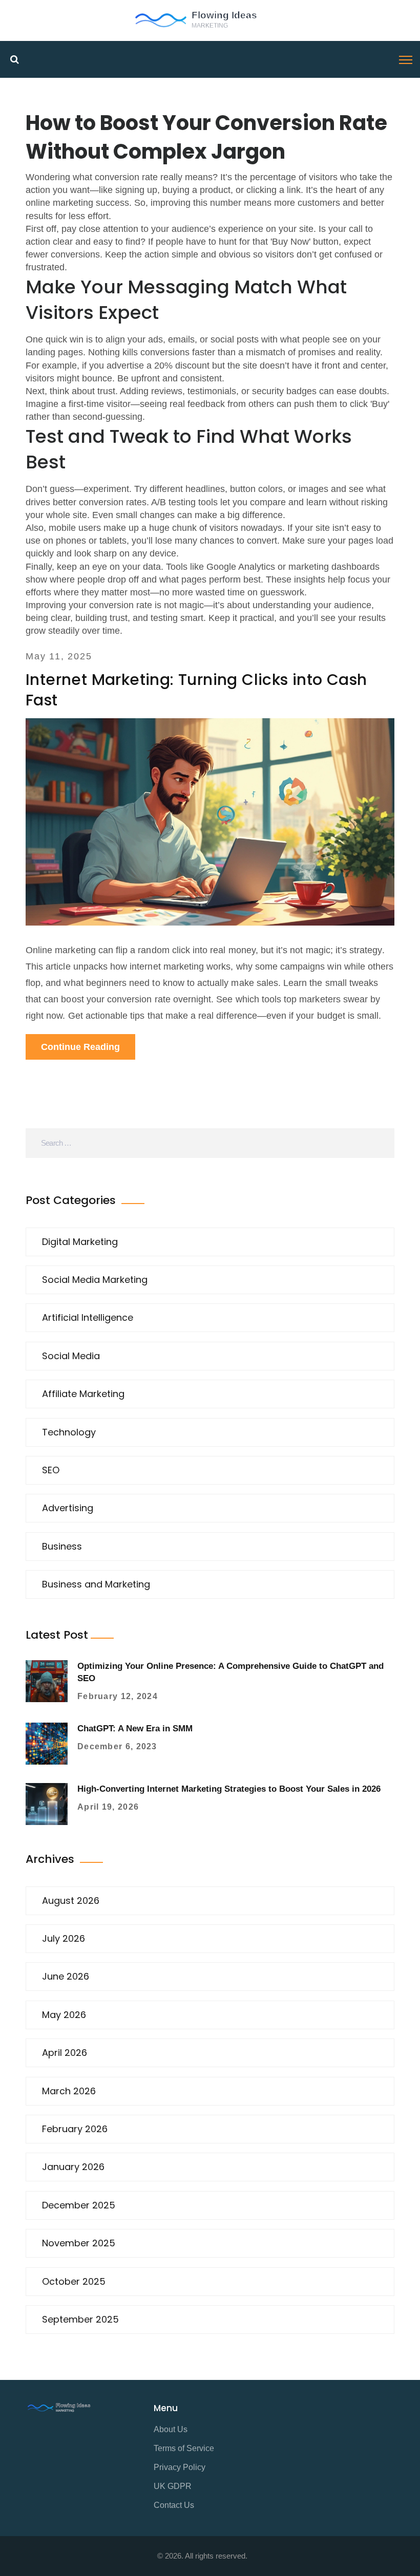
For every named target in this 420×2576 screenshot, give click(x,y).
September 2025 (80, 2319)
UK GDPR (173, 2486)
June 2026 (66, 1976)
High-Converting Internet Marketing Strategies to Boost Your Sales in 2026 (229, 1789)
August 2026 (71, 1901)
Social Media (71, 1356)
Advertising (68, 1508)
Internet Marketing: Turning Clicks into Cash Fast (196, 690)
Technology (69, 1432)
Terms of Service (184, 2448)
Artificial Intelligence (88, 1317)
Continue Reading (80, 1047)
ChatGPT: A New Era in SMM (135, 1729)
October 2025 (74, 2281)
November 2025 (79, 2243)
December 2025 (79, 2205)
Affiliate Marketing (83, 1394)
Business (62, 1546)
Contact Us (174, 2505)
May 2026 (64, 2015)
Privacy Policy (180, 2467)
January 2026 (73, 2167)
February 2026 (75, 2129)
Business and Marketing (96, 1584)
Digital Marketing (80, 1242)
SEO (51, 1470)
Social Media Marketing (95, 1280)
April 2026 (65, 2053)
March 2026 (69, 2091)
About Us (171, 2429)
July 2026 (64, 1938)
